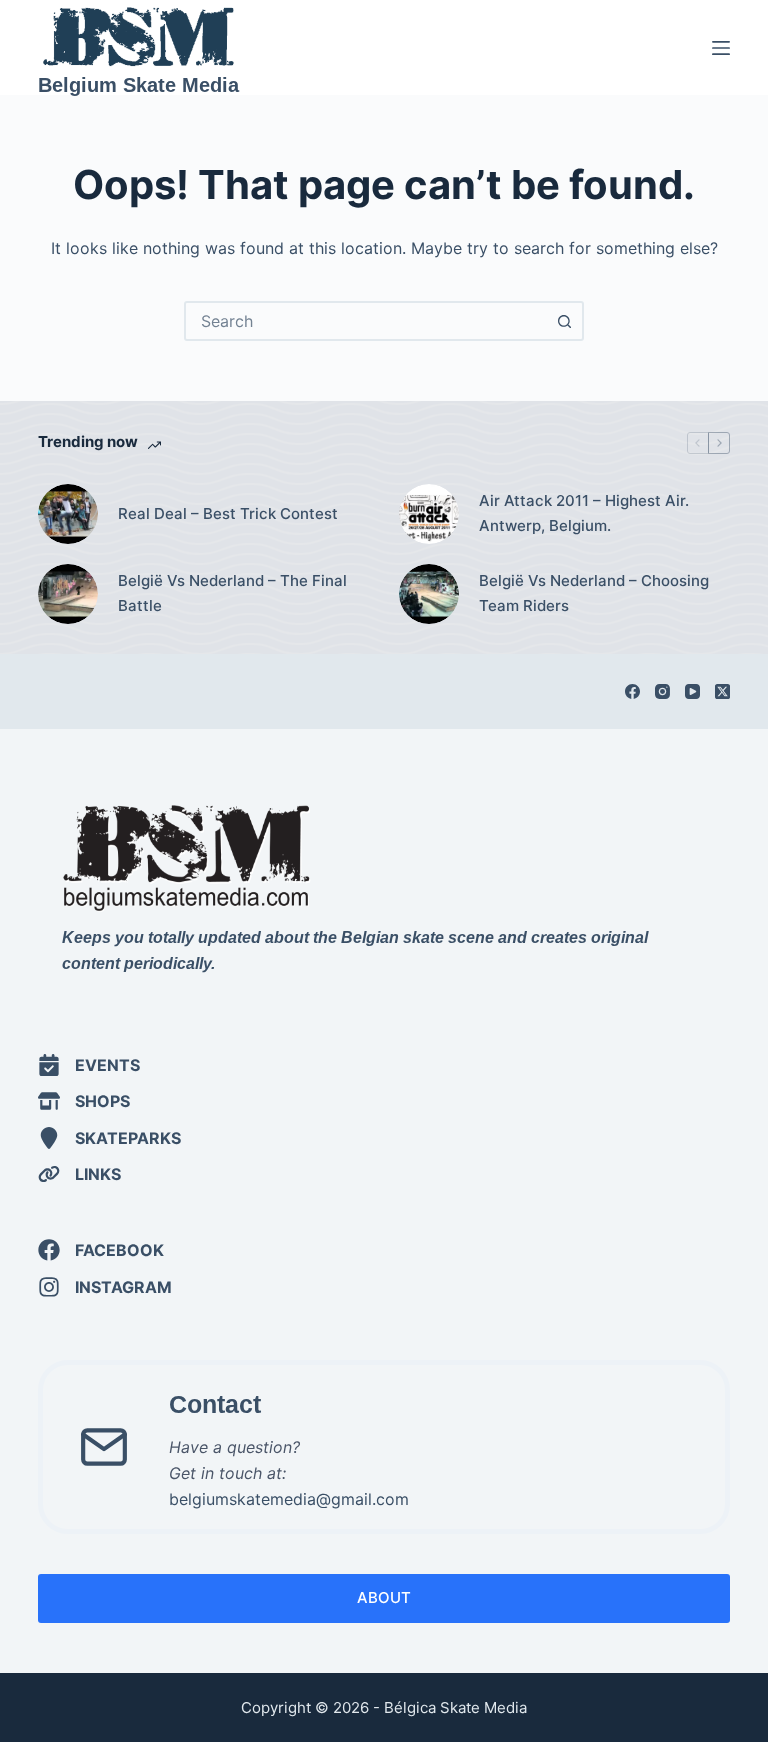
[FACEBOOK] (101, 1250)
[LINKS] (79, 1174)
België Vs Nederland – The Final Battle (232, 593)
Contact (215, 1404)
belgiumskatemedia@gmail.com (289, 1499)
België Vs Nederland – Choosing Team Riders (594, 593)
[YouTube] (692, 691)
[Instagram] (662, 691)
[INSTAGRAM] (105, 1287)
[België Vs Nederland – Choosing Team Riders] (429, 594)
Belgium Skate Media (138, 85)
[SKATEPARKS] (109, 1138)
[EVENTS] (89, 1065)
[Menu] (721, 48)
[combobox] (366, 321)
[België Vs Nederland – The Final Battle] (68, 594)
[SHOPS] (84, 1101)
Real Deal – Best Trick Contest (230, 513)
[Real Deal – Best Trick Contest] (68, 514)
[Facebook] (632, 691)
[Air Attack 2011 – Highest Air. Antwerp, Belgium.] (429, 514)
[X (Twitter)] (722, 691)
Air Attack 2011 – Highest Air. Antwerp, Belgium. (584, 513)
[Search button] (564, 321)
